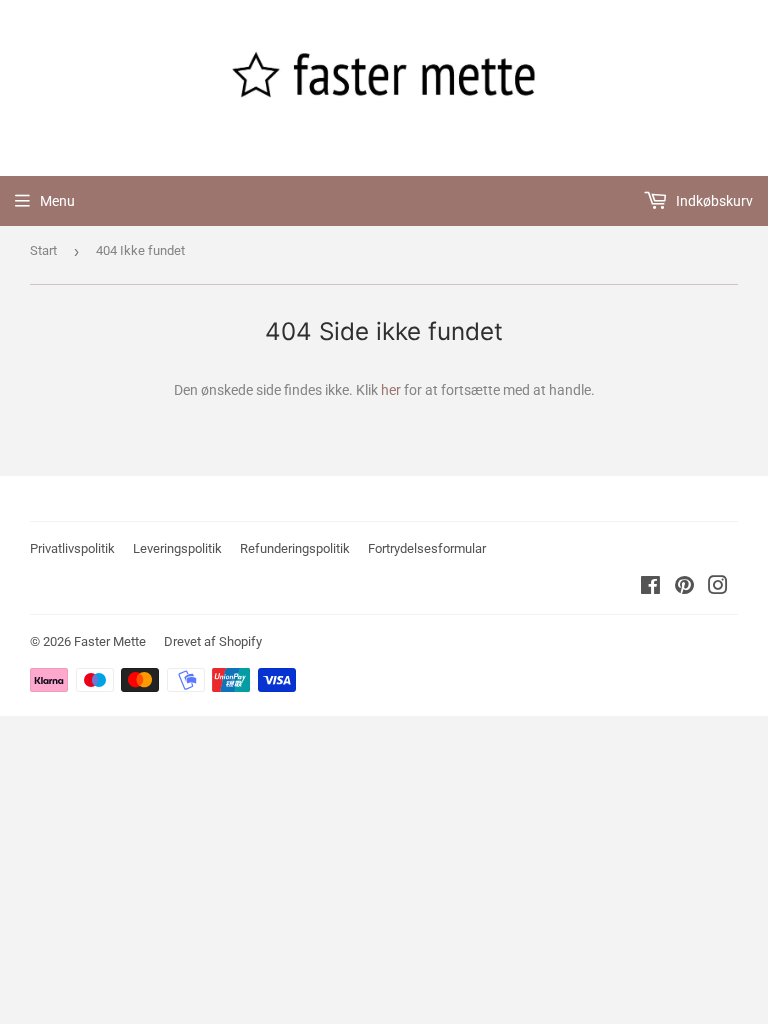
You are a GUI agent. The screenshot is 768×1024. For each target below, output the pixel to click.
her (391, 390)
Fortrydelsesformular (427, 548)
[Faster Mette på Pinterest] (684, 588)
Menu (57, 201)
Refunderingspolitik (295, 548)
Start (43, 250)
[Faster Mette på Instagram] (718, 588)
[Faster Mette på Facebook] (650, 588)
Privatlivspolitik (72, 548)
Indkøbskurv (713, 201)
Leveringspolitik (177, 548)
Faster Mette (110, 641)
